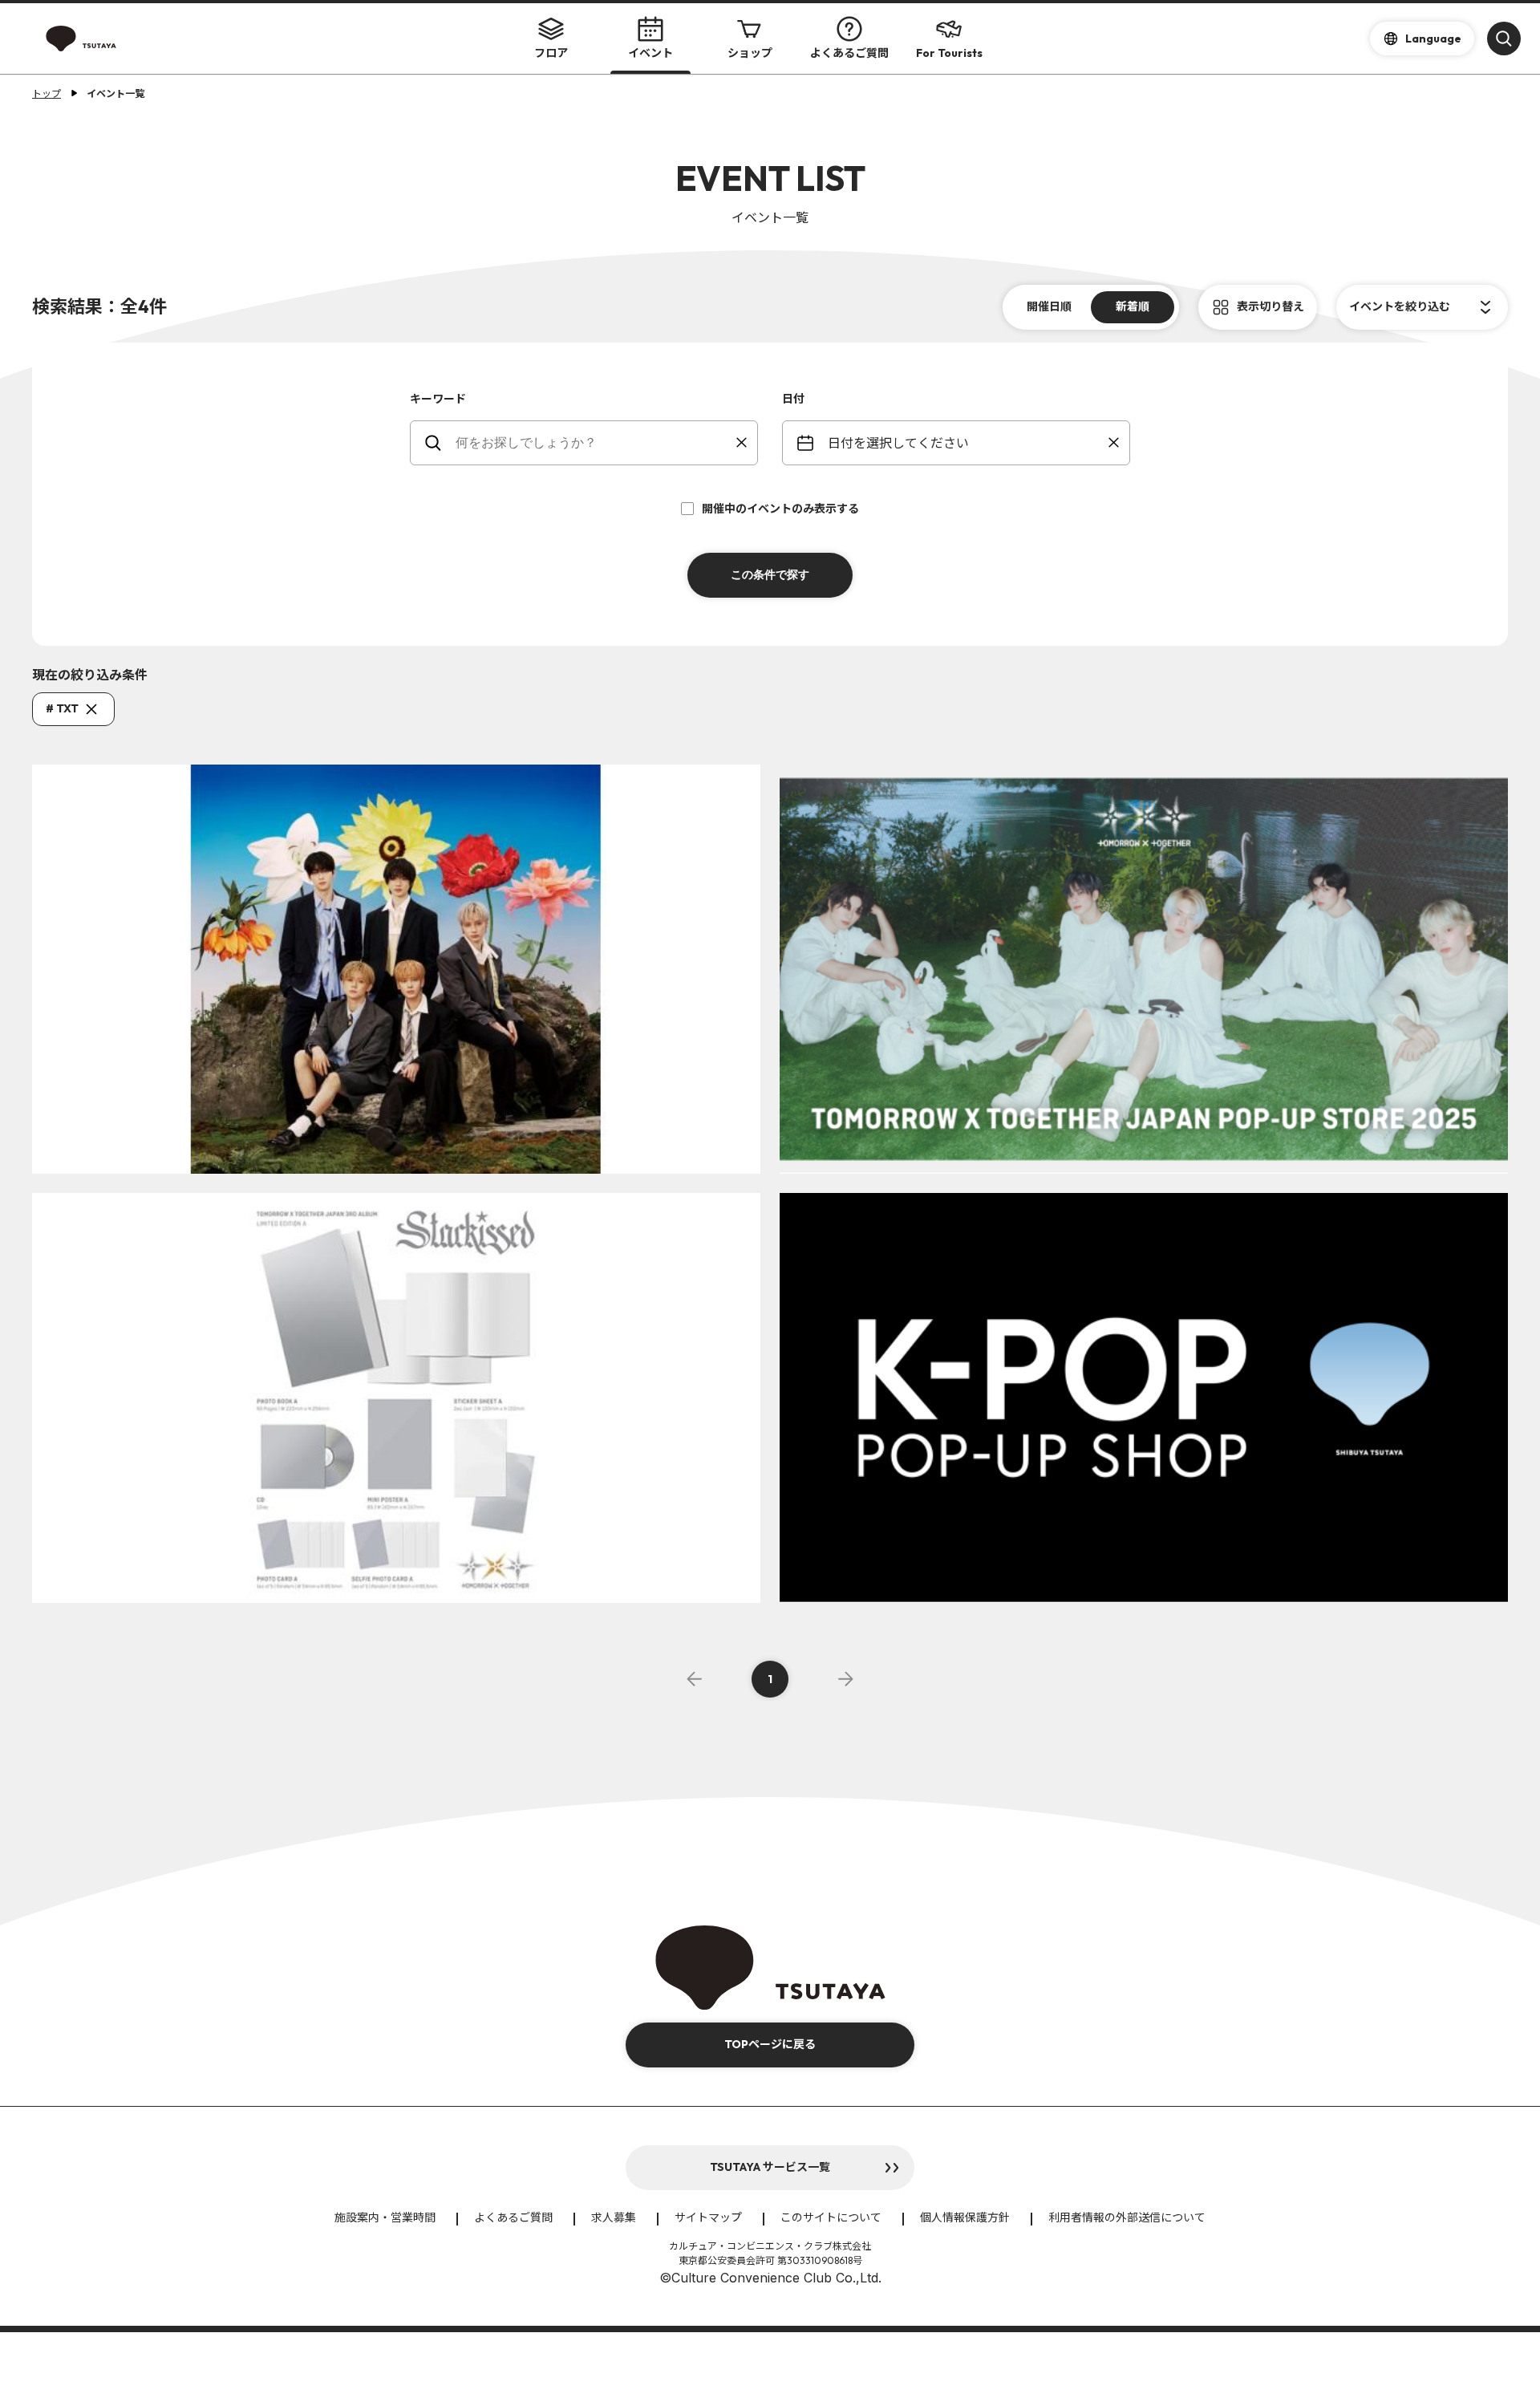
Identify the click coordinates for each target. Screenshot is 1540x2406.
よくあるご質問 (849, 53)
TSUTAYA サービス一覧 (770, 2167)
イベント (650, 53)
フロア (551, 53)
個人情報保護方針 (965, 2217)
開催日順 (1049, 306)
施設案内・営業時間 (385, 2217)
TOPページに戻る (770, 2044)
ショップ (750, 53)
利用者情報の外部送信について (1127, 2217)
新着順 (1133, 306)
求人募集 (614, 2217)
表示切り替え (1270, 306)
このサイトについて (831, 2217)
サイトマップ (708, 2217)
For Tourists (949, 53)
